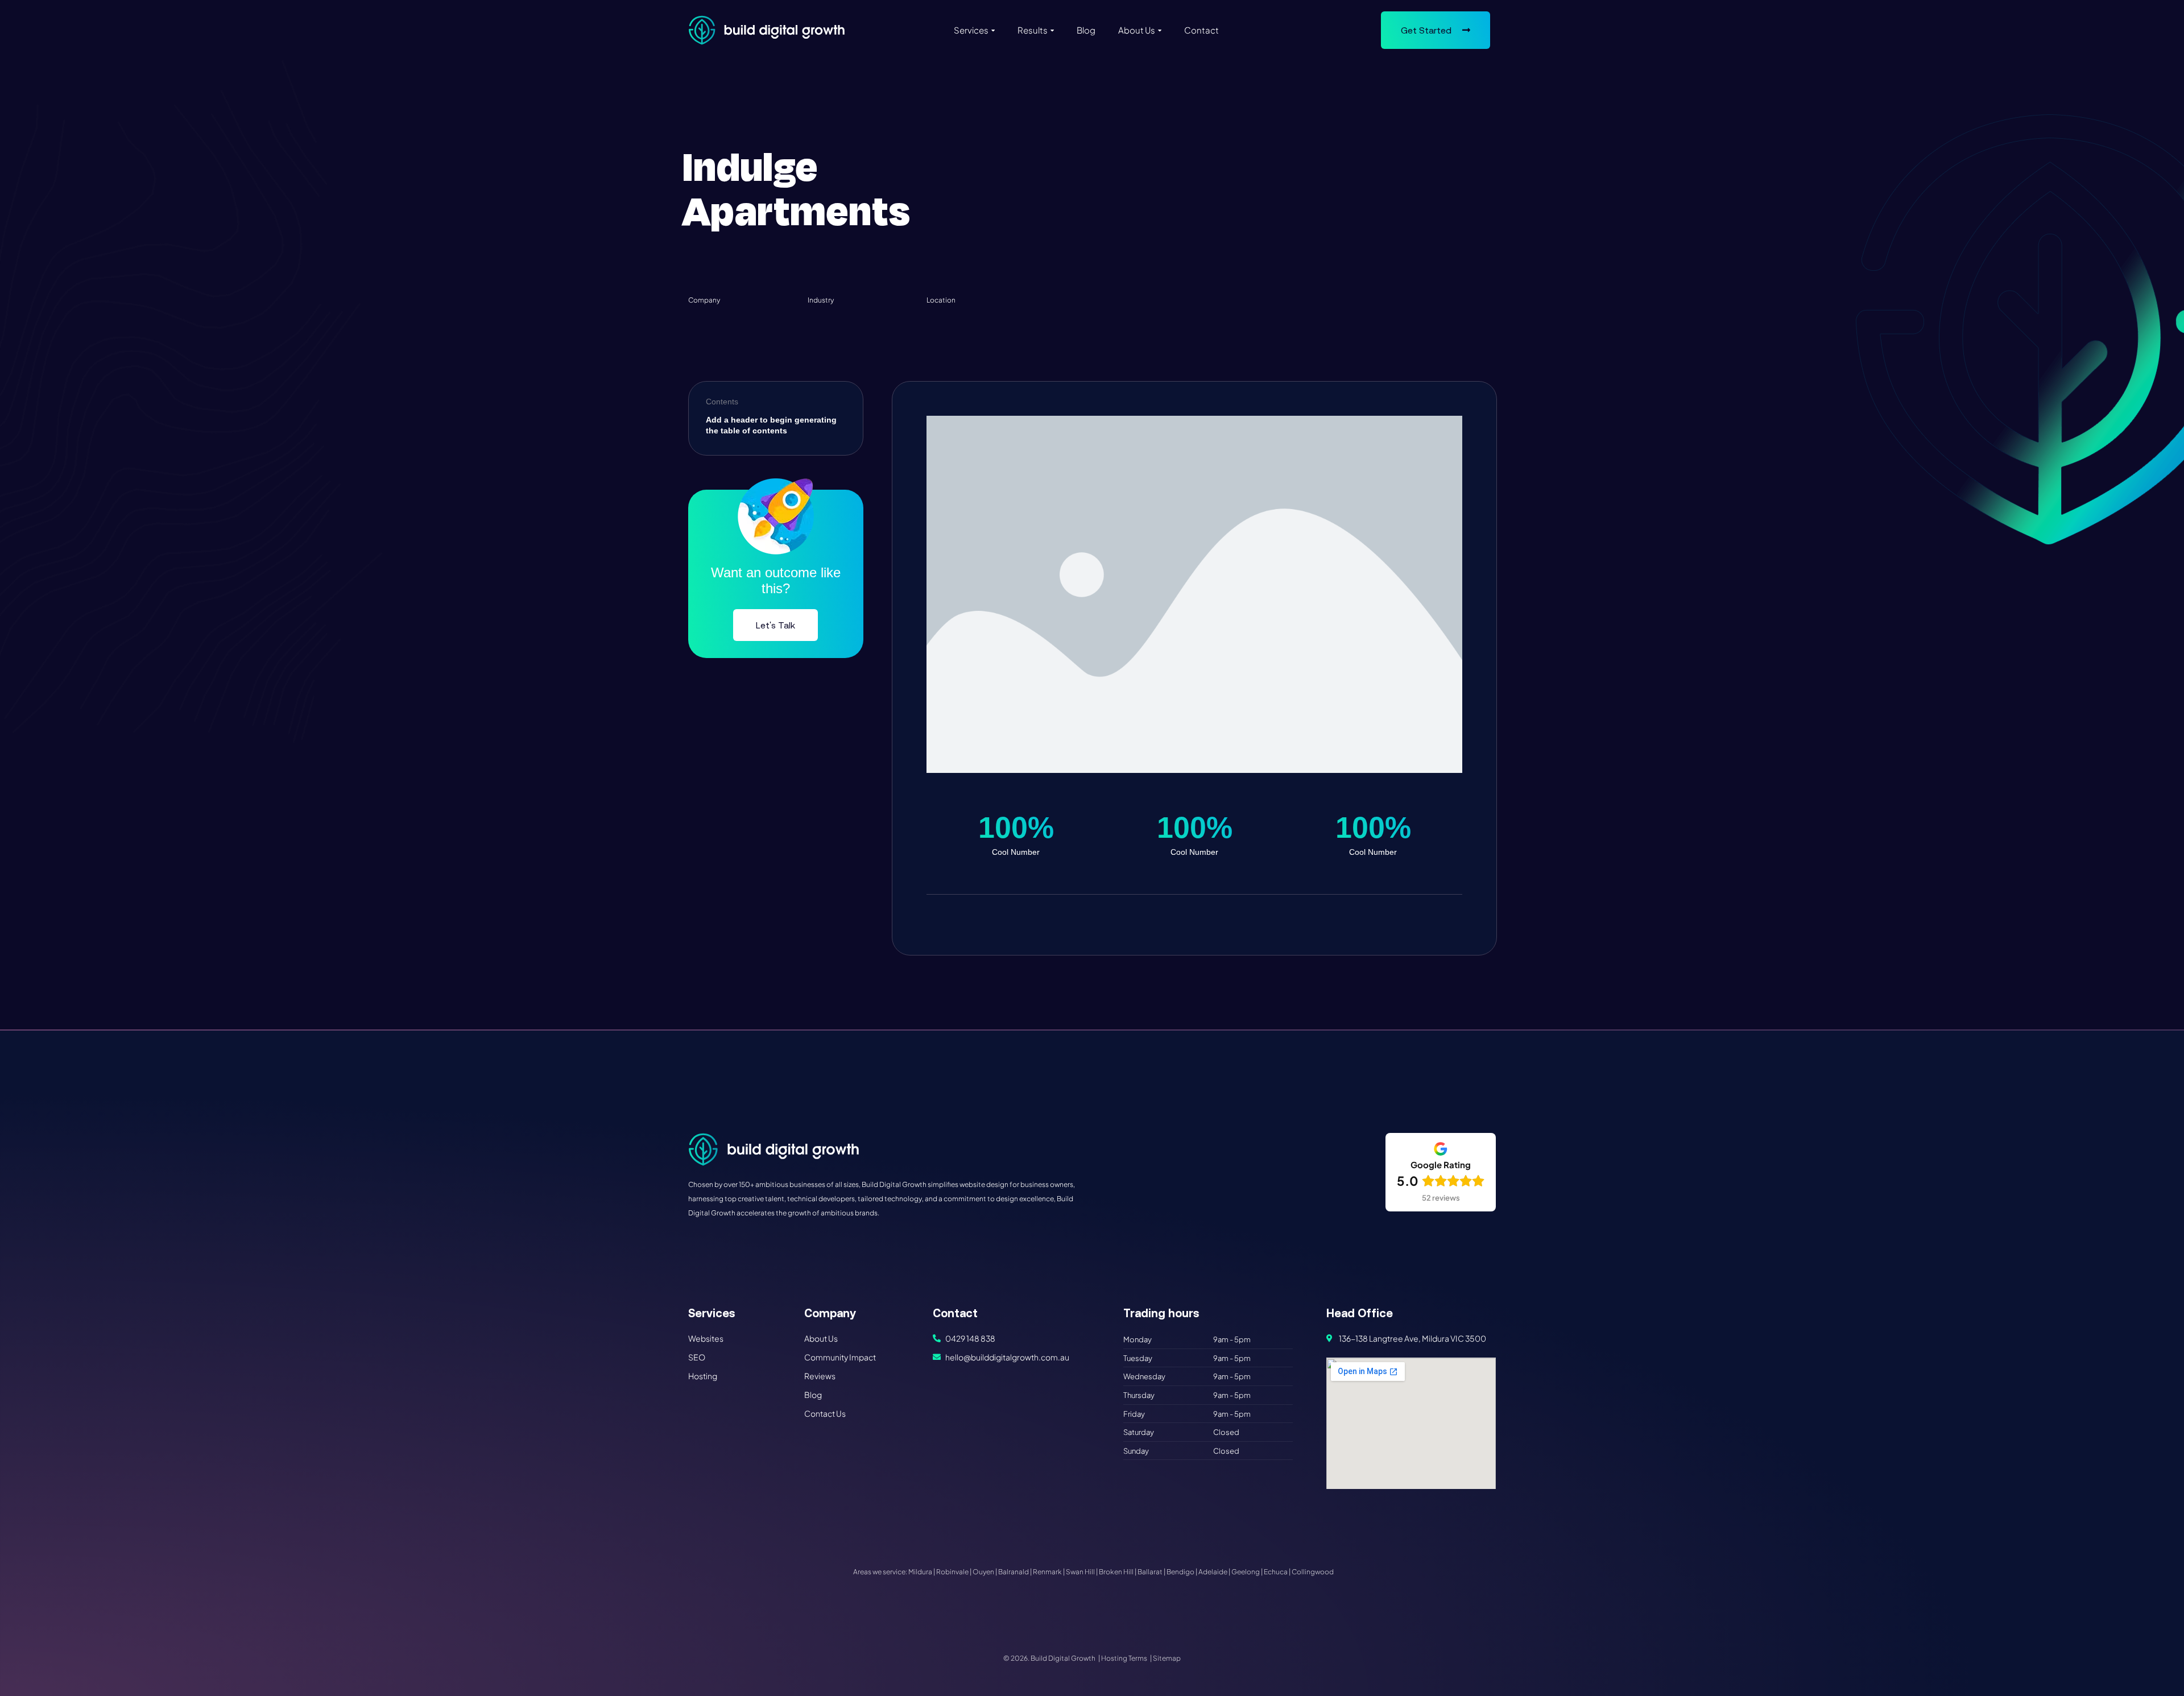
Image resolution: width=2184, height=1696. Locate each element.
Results (1033, 30)
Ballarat (1150, 1572)
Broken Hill (1116, 1572)
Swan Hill (1080, 1572)
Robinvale (952, 1572)
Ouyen (983, 1572)
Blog (1086, 30)
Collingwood (1313, 1572)
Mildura (920, 1572)
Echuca (1276, 1572)
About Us (1137, 30)
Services (971, 30)
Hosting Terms (1124, 1658)
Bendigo (1180, 1572)
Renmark (1047, 1572)
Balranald (1014, 1572)
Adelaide (1213, 1572)
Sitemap (1167, 1658)
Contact (1201, 30)
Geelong (1246, 1572)
